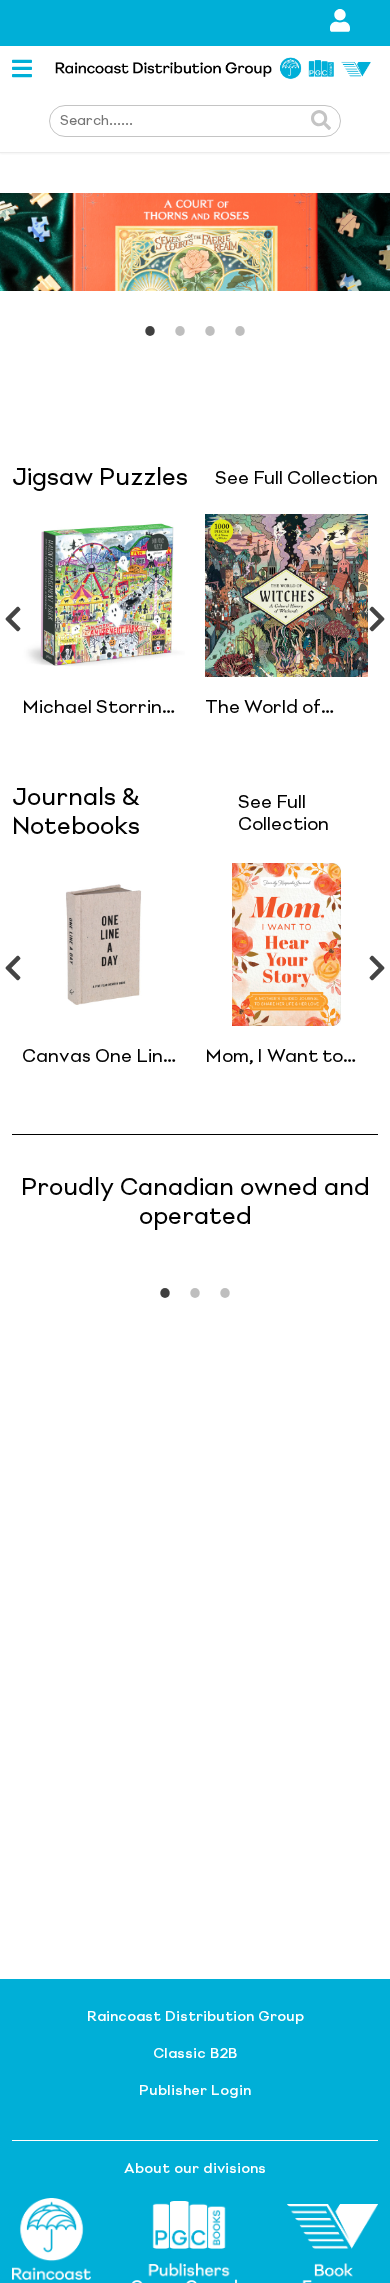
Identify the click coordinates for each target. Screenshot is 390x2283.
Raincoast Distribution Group (195, 2017)
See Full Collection (296, 479)
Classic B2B (195, 2054)
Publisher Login (195, 2091)
